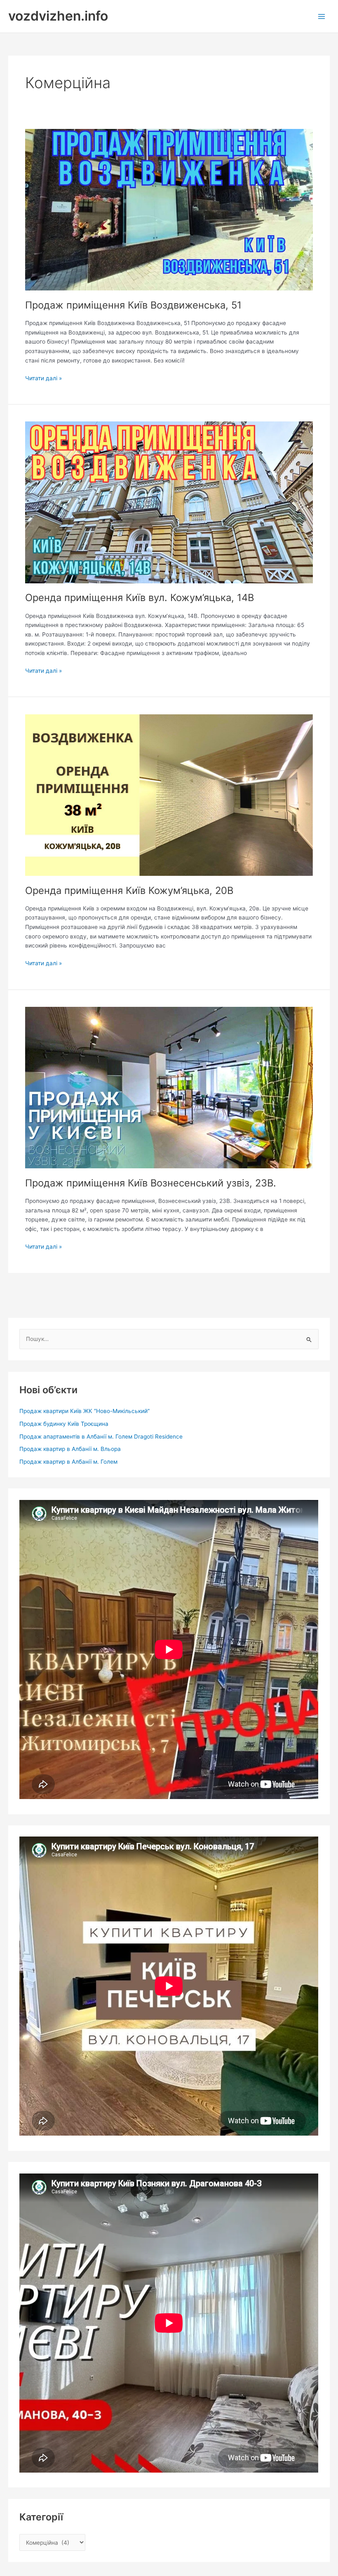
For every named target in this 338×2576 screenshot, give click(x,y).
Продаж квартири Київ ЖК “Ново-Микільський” (84, 1411)
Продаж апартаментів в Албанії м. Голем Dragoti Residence (101, 1437)
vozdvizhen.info (58, 16)
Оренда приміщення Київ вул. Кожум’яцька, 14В (140, 598)
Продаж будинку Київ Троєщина (64, 1424)
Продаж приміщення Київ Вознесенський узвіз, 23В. (151, 1183)
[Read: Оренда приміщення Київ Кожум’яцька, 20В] (169, 795)
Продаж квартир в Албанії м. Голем (68, 1462)
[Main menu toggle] (322, 16)
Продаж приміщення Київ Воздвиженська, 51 (133, 305)
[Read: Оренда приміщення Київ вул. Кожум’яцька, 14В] (169, 502)
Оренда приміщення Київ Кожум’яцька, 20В (129, 890)
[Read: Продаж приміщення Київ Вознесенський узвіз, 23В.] (169, 1087)
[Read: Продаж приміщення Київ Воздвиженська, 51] (169, 209)
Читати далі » (43, 378)
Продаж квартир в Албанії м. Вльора (70, 1449)
